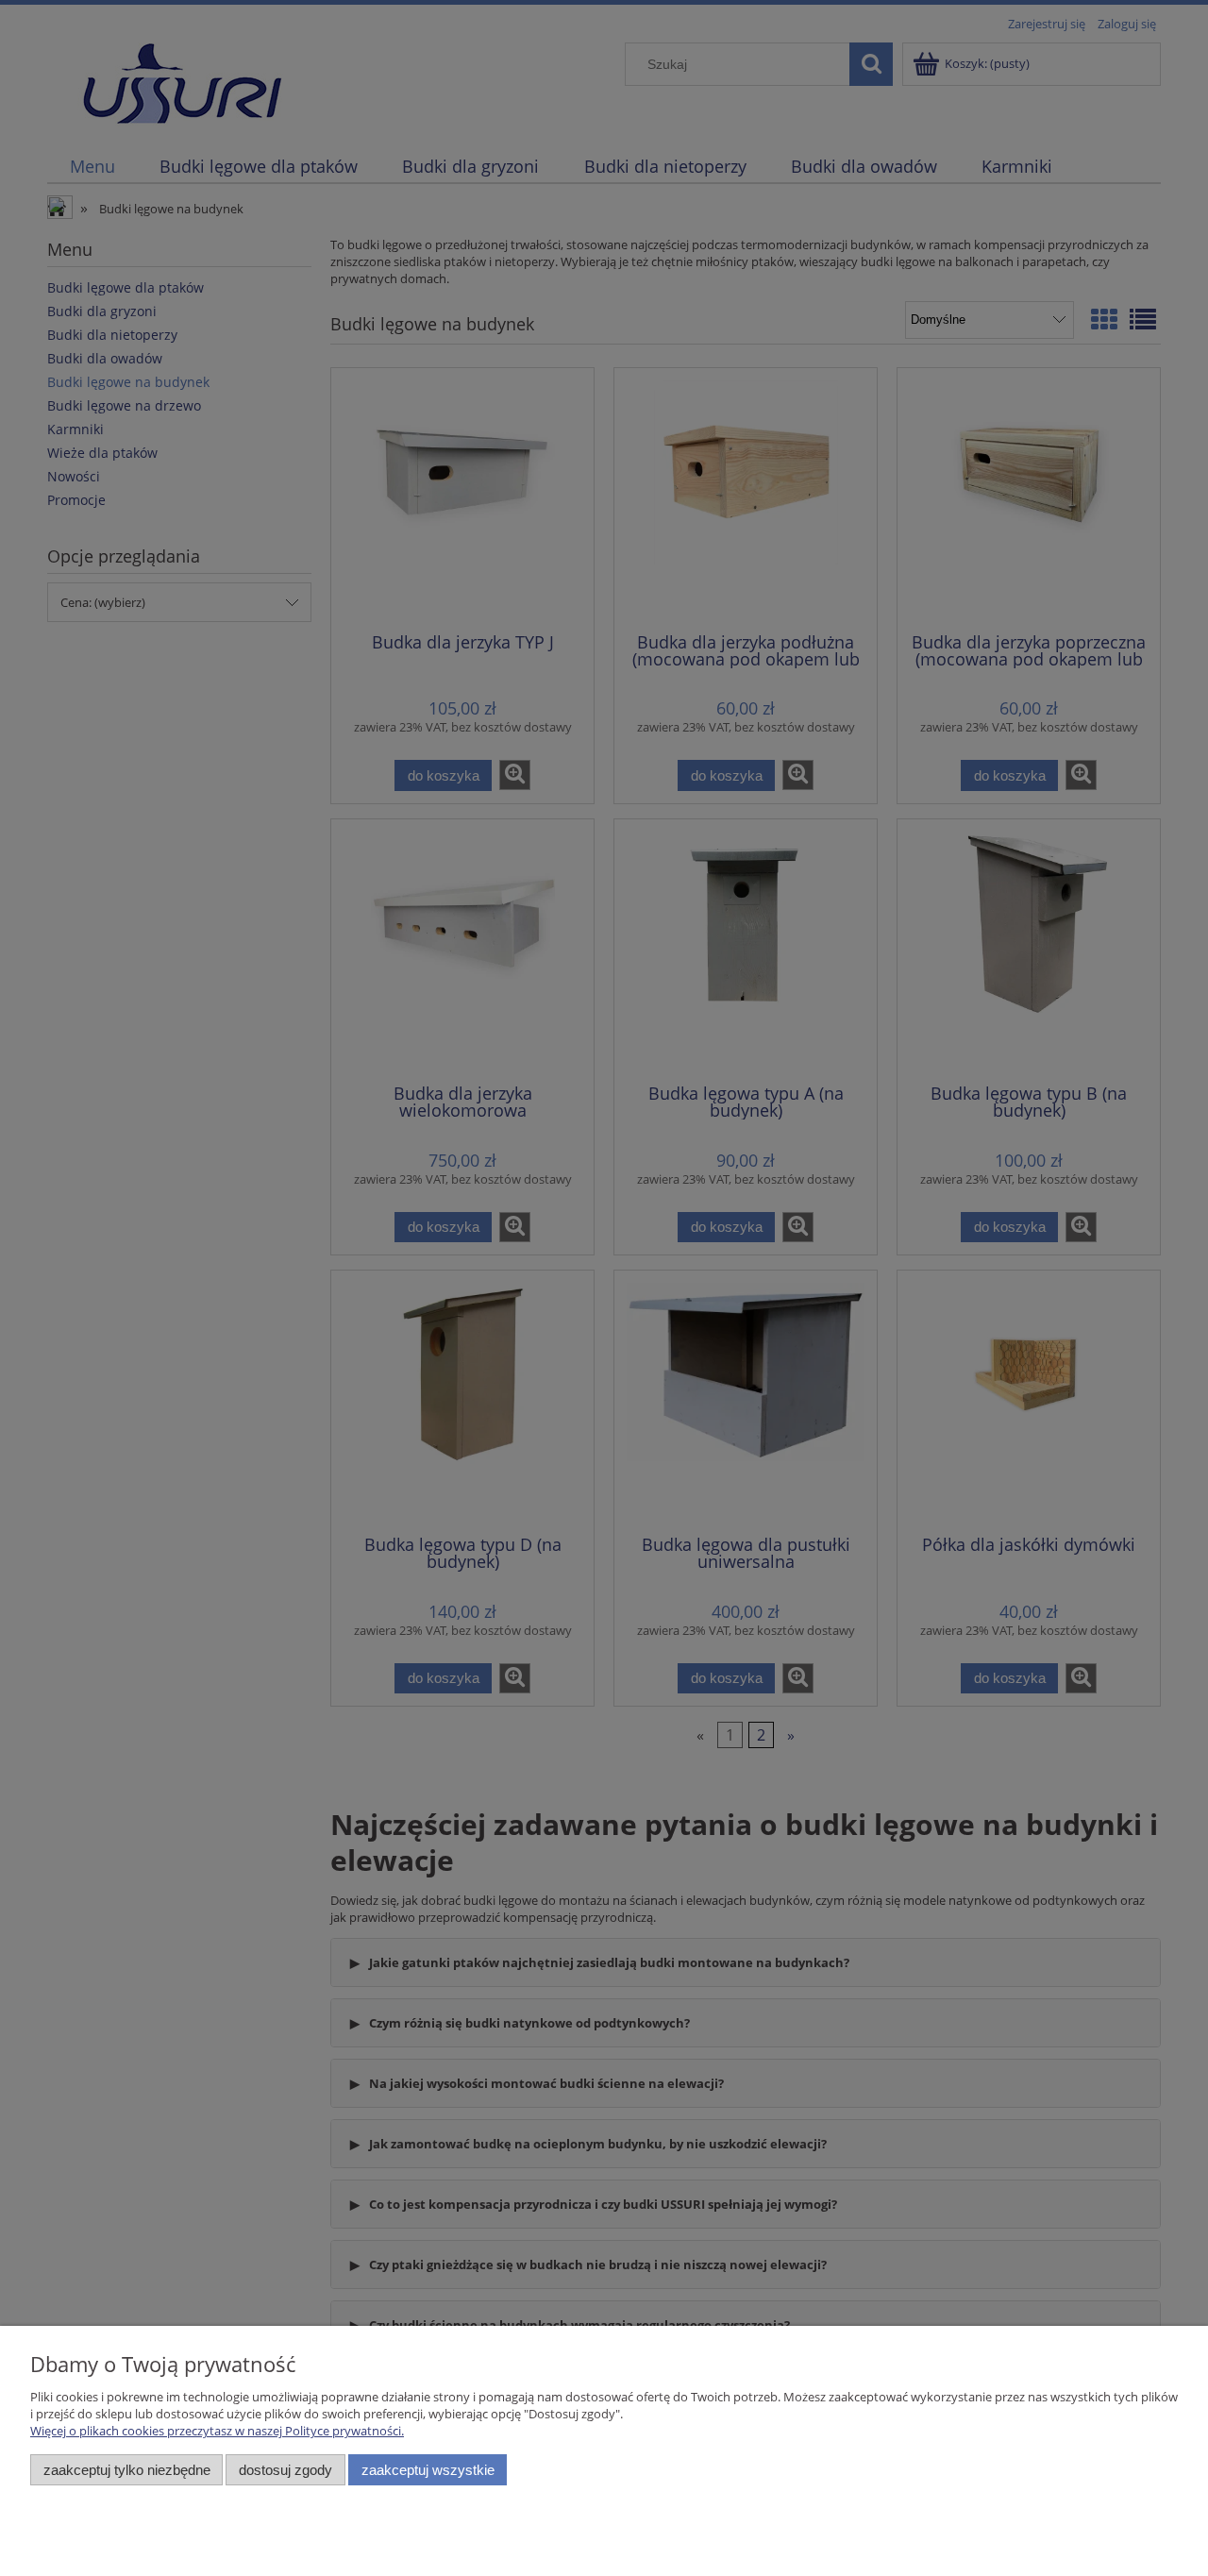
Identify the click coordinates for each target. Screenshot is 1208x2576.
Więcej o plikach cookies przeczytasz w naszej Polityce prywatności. (217, 2431)
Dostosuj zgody (285, 2470)
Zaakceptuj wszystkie (428, 2470)
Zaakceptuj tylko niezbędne (127, 2470)
